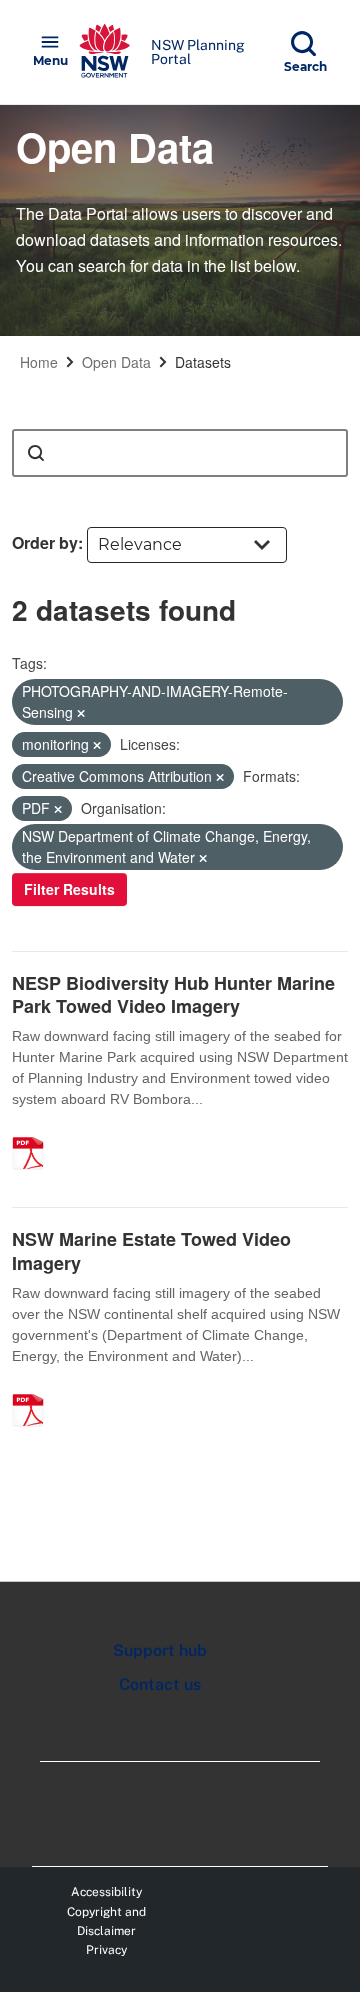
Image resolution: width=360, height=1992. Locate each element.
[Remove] (81, 713)
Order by (45, 542)
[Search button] (36, 453)
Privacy (106, 1950)
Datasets (203, 362)
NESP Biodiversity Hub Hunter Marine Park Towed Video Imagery (173, 994)
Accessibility (106, 1892)
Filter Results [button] (69, 889)
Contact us (160, 1684)
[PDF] (35, 1132)
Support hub (160, 1650)
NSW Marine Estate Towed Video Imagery (151, 1250)
